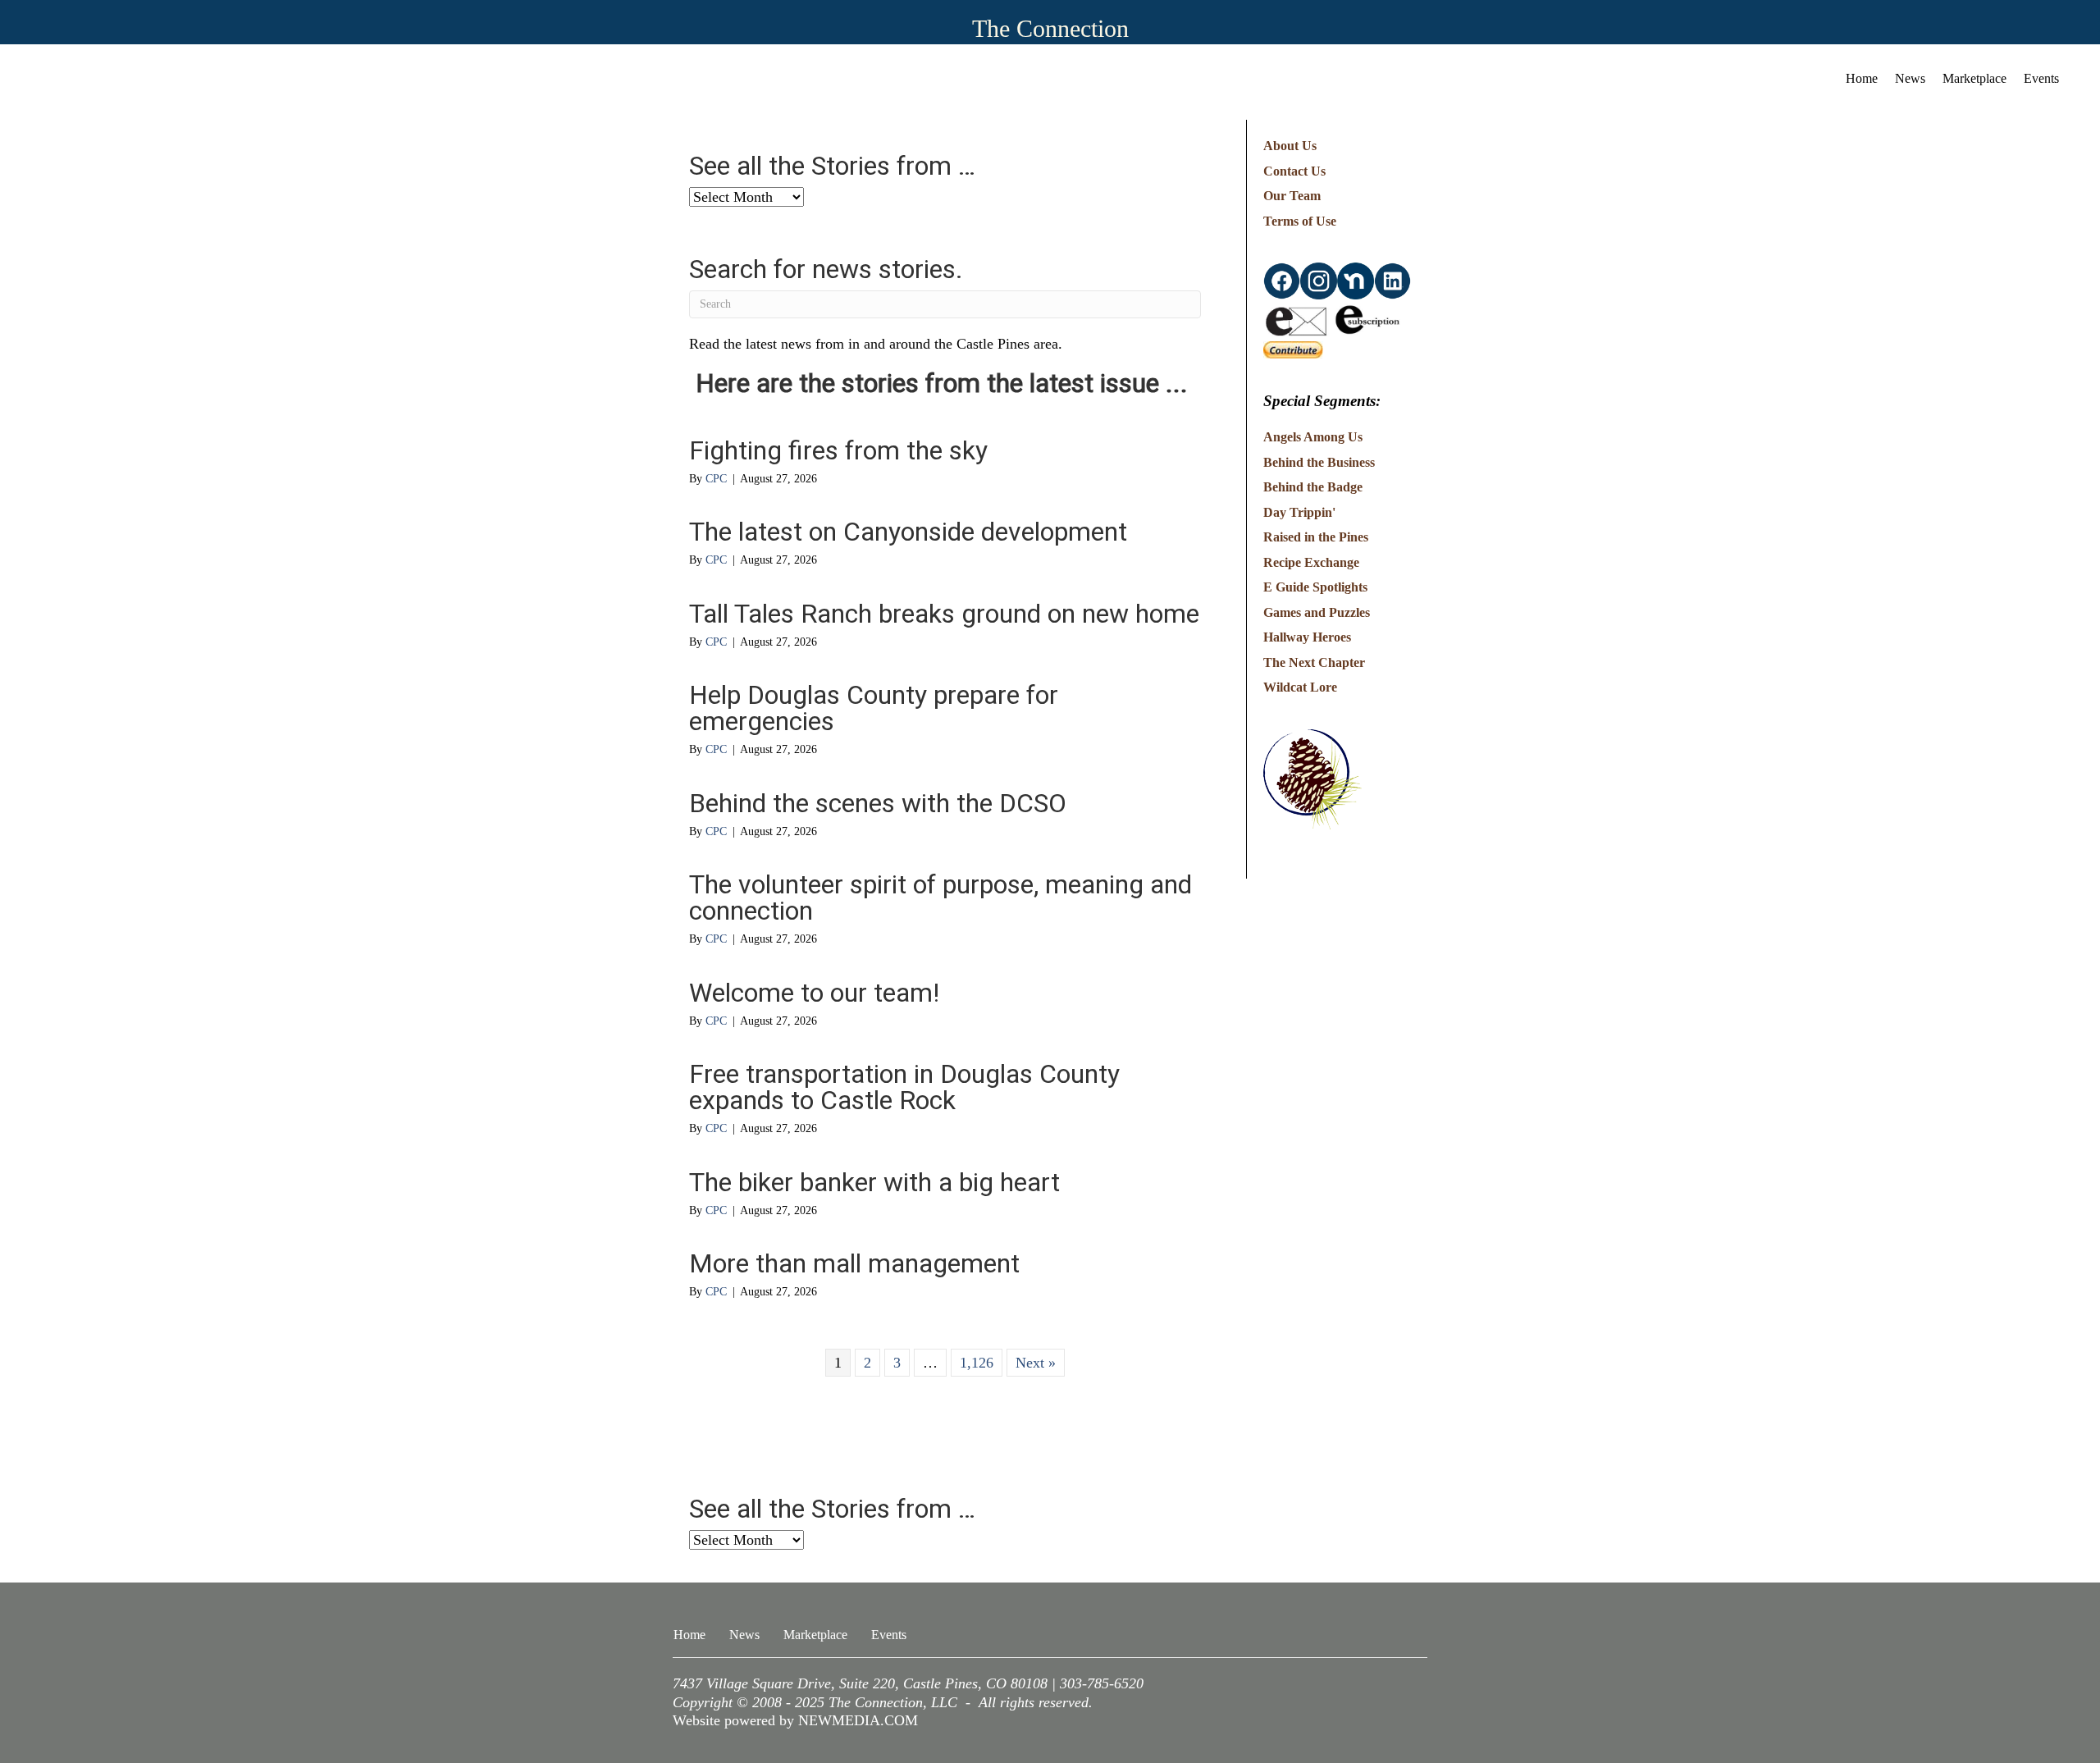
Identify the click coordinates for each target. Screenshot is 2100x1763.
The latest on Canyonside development (908, 532)
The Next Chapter (1314, 662)
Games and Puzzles (1317, 612)
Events (2041, 78)
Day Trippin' (1299, 512)
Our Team (1292, 196)
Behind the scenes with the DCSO (878, 803)
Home (1862, 78)
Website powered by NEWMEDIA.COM (795, 1720)
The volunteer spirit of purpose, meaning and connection (940, 897)
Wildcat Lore (1300, 687)
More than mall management (854, 1263)
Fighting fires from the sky (838, 450)
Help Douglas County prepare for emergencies (874, 708)
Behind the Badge (1313, 487)
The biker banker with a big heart (874, 1182)
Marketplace (1974, 78)
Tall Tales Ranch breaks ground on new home (944, 614)
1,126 (977, 1363)
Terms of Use (1300, 221)
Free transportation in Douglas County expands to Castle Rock (904, 1087)
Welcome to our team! (814, 993)
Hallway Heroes (1307, 637)
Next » (1036, 1363)
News (1910, 78)
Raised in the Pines (1316, 537)
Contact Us (1294, 171)
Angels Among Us (1313, 437)
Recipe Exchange (1311, 562)
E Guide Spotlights (1315, 587)
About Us (1290, 146)
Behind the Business (1319, 462)
